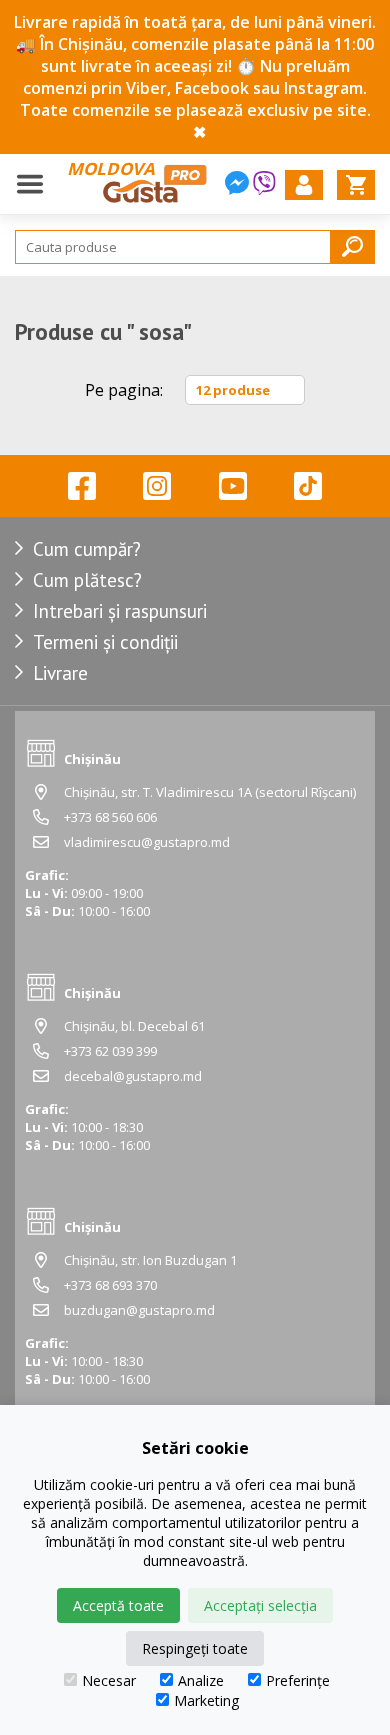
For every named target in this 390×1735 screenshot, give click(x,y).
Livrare (60, 673)
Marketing (206, 1700)
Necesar (109, 1680)
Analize (201, 1680)
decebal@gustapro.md (133, 1076)
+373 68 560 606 (110, 817)
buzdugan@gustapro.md (139, 1310)
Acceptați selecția (260, 1605)
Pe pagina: (124, 390)
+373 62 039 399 (110, 1051)
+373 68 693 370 (110, 1285)
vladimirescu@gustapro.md (147, 842)
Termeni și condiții (105, 642)
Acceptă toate (118, 1605)
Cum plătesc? (87, 580)
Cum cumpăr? (87, 549)
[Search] (352, 246)
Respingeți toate (195, 1648)
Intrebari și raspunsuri (120, 611)
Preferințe (298, 1680)
